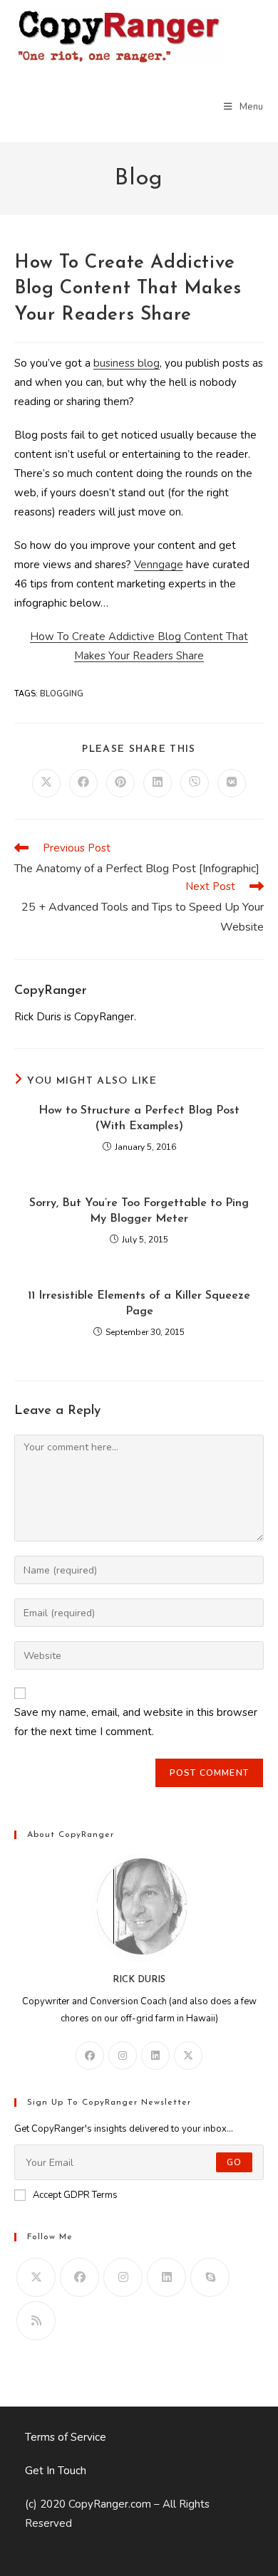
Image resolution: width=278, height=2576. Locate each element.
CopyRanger (51, 991)
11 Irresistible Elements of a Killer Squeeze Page (139, 1304)
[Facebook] (90, 2056)
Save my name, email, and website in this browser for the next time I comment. (136, 1722)
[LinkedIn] (155, 2056)
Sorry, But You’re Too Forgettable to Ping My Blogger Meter (139, 1211)
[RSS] (36, 2321)
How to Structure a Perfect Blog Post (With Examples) (139, 1119)
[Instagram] (123, 2056)
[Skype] (210, 2277)
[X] (188, 2056)
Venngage (159, 565)
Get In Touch (56, 2471)
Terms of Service (66, 2437)
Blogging (62, 694)
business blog (127, 363)
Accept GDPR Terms (75, 2195)
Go (234, 2162)
